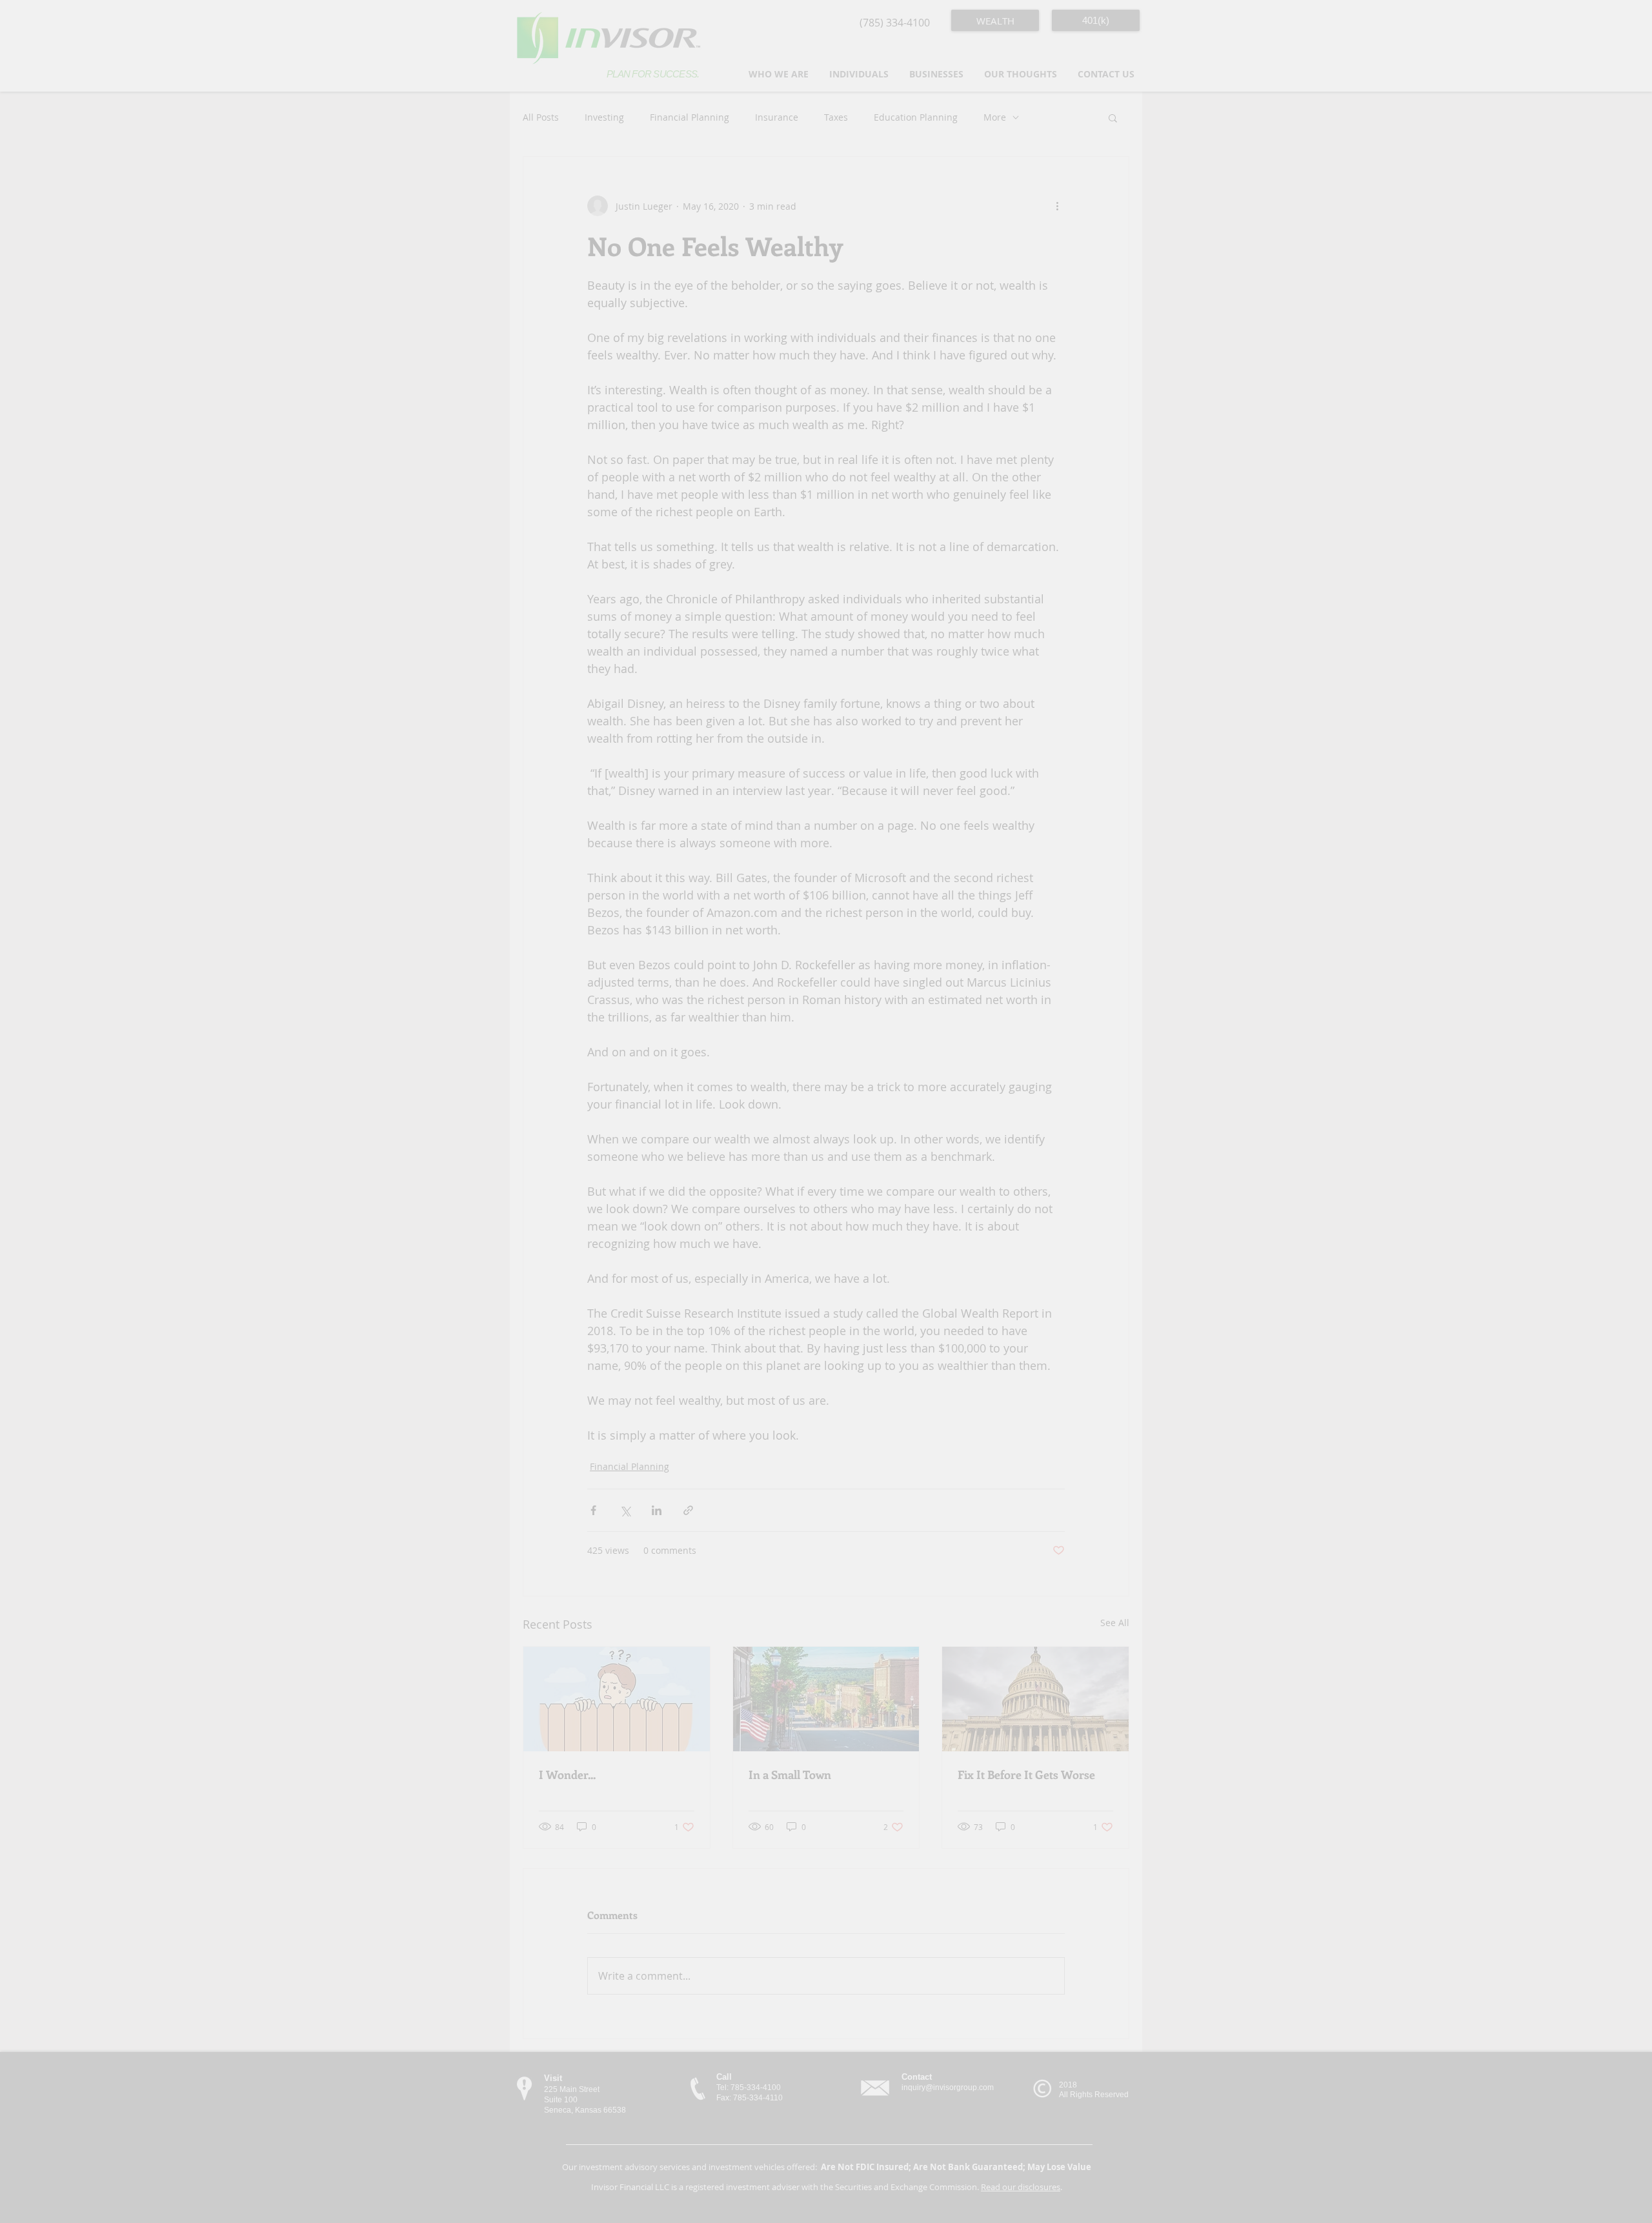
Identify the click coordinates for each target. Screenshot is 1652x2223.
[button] (1121, 20)
